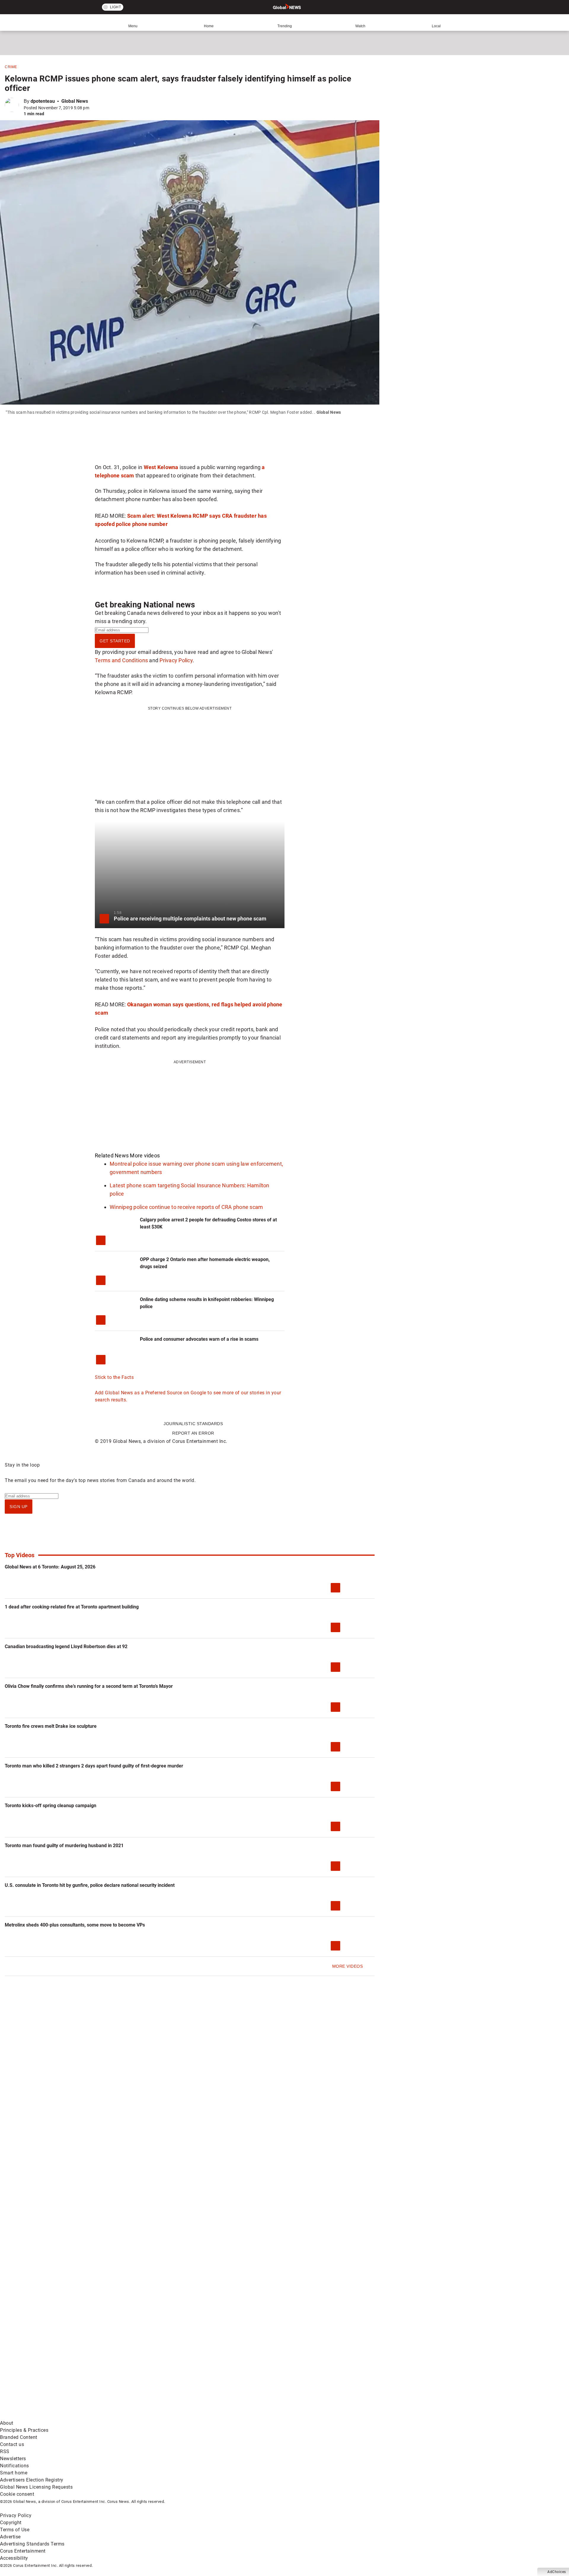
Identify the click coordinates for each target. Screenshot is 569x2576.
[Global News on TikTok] (136, 2416)
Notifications (15, 2466)
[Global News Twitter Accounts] (136, 2369)
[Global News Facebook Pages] (45, 2369)
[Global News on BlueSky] (315, 2416)
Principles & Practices (24, 2430)
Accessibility (14, 2558)
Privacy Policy (176, 660)
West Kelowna (161, 467)
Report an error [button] (193, 1433)
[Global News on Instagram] (315, 2369)
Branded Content (19, 2437)
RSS (5, 2451)
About (7, 2423)
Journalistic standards (193, 1424)
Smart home (14, 2473)
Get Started (115, 641)
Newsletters (13, 2459)
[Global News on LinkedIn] (45, 2416)
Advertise (10, 2537)
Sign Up (19, 1507)
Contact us (12, 2444)
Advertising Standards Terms (32, 2544)
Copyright (11, 2523)
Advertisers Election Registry (32, 2480)
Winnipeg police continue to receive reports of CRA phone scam (186, 1207)
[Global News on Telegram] (226, 2416)
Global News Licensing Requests (36, 2487)
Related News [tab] (112, 1155)
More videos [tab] (145, 1155)
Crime (11, 67)
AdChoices (557, 2572)
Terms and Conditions (121, 660)
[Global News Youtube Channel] (226, 2369)
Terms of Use (15, 2530)
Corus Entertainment (23, 2551)
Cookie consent (17, 2494)
